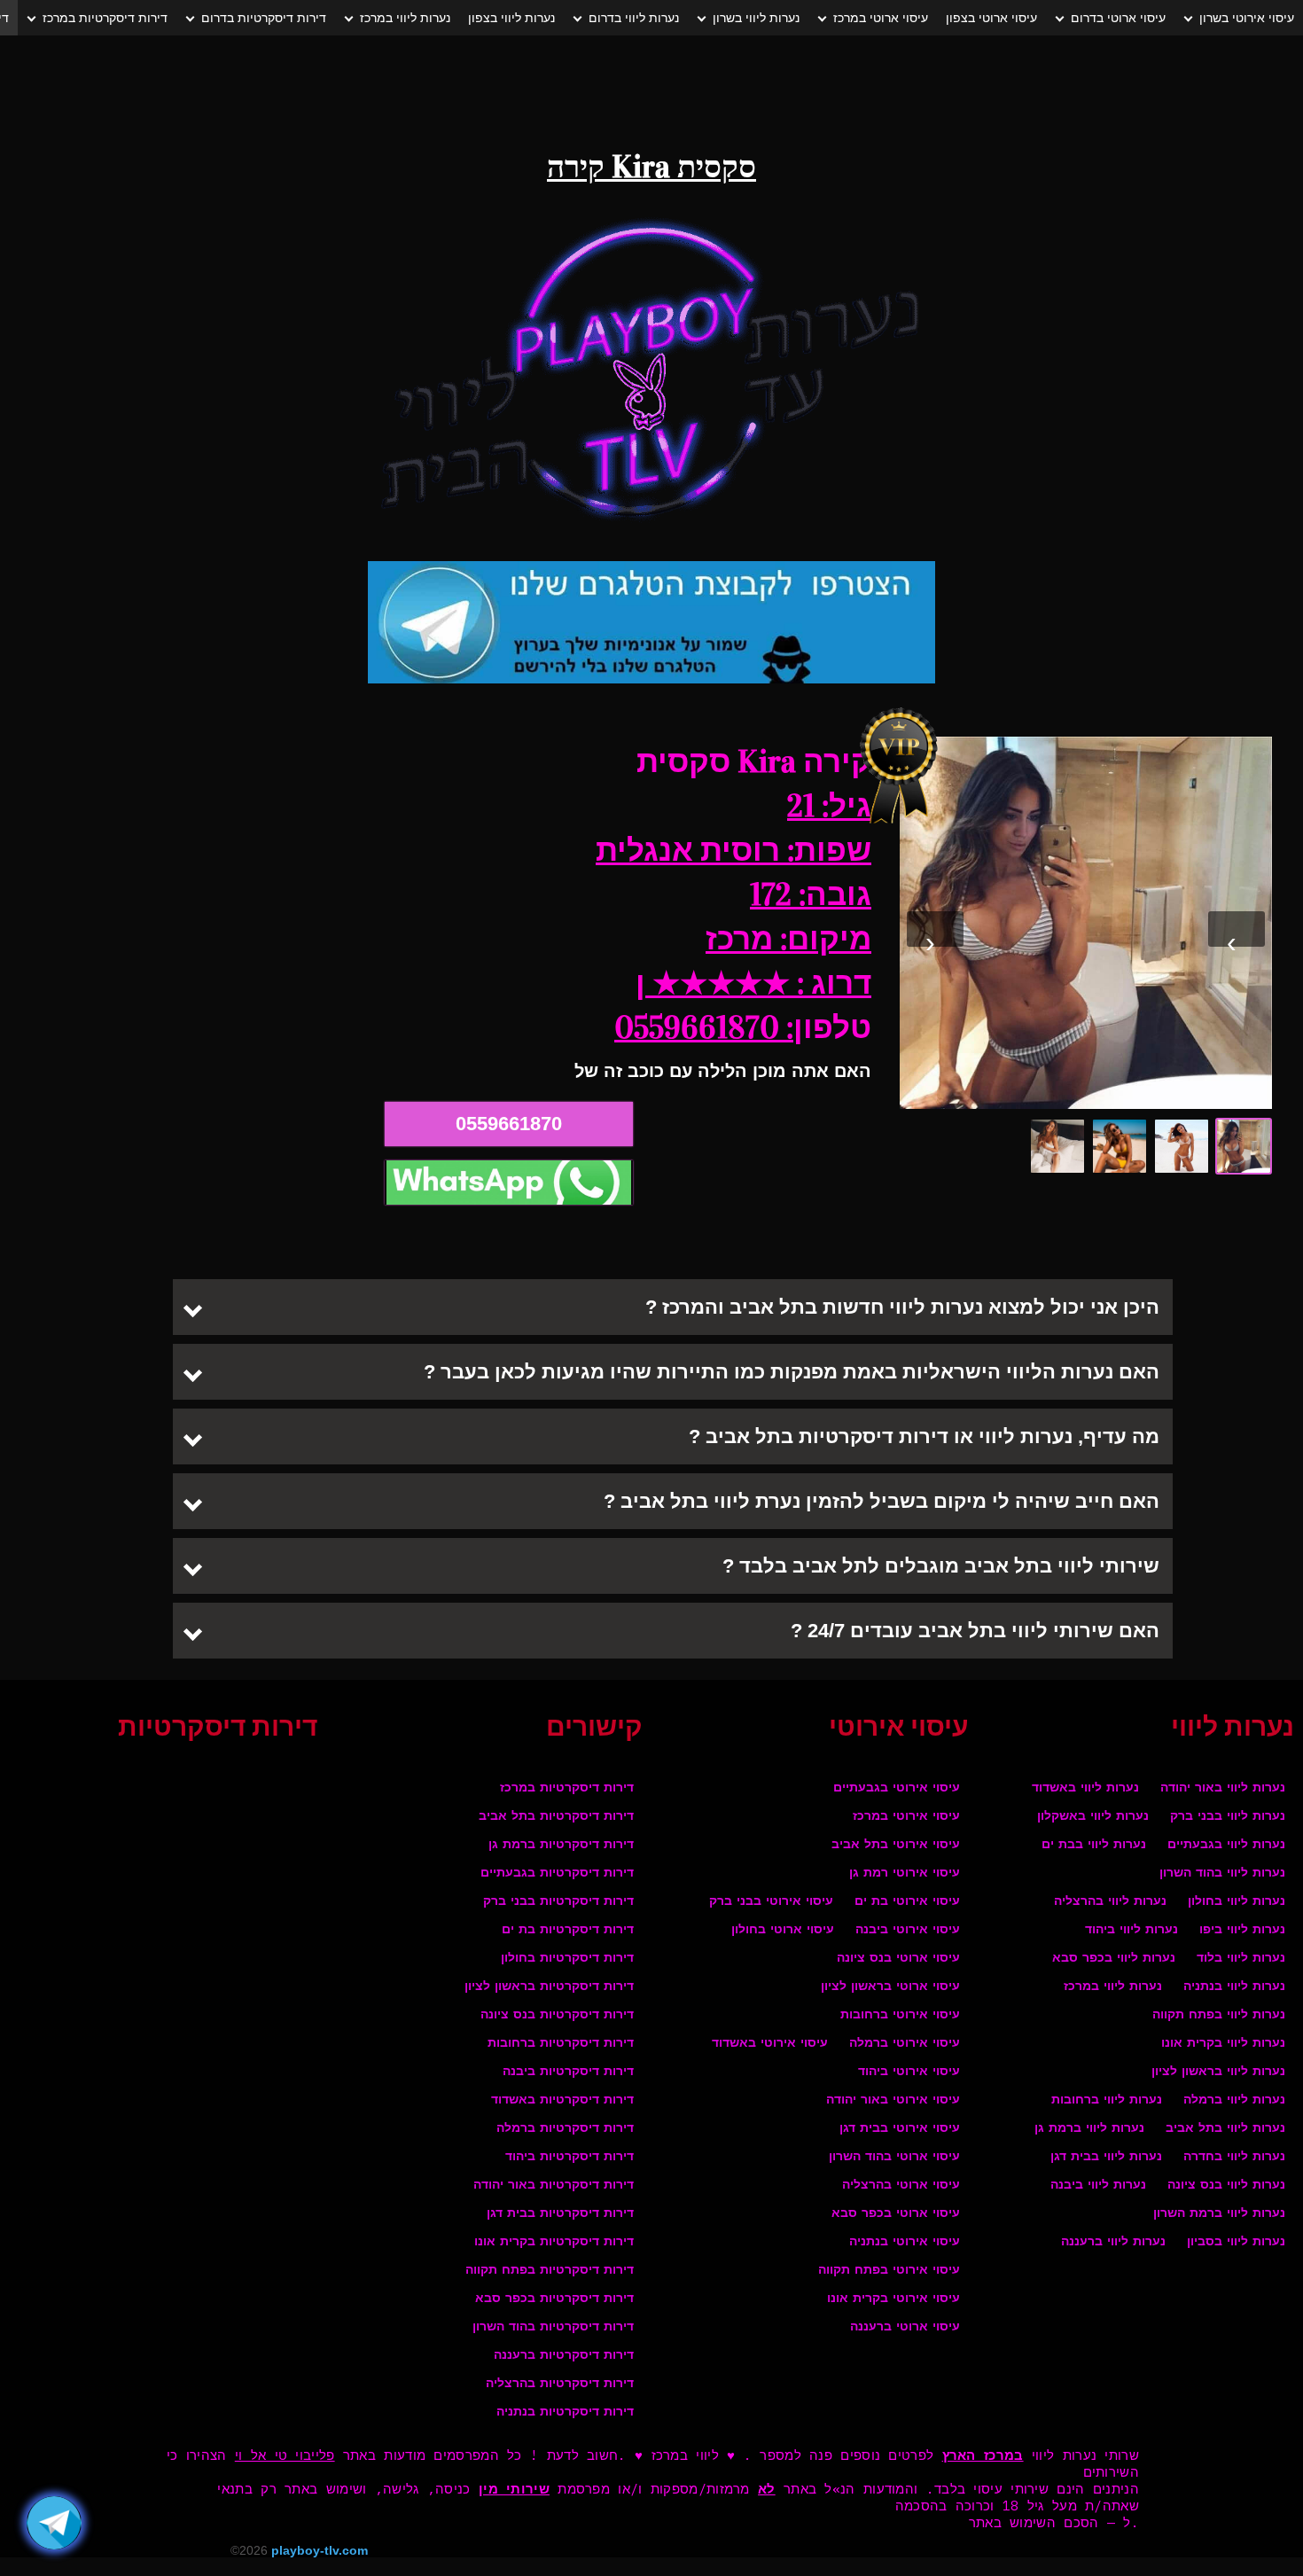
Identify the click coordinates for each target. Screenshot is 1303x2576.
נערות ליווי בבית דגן (1106, 2157)
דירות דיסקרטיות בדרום (264, 18)
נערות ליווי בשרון (756, 18)
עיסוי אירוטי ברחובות (900, 2015)
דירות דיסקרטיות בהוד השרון (553, 2327)
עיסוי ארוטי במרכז (881, 18)
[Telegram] (54, 2523)
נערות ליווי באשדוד (1085, 1788)
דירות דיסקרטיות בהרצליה (560, 2384)
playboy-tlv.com (320, 2550)
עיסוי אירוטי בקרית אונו (893, 2299)
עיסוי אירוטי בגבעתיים (897, 1788)
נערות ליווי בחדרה (1234, 2157)
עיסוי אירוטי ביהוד (909, 2072)
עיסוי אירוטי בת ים (907, 1902)
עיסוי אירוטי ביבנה (908, 1930)
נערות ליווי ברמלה (1234, 2100)
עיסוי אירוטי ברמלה (905, 2044)
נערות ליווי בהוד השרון (1222, 1873)
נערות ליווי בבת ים (1094, 1845)
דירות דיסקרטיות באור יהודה (554, 2186)
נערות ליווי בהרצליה (1110, 1902)
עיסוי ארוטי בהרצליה (901, 2186)
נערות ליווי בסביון (1236, 2242)
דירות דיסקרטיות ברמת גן (561, 1845)
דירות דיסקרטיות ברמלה (565, 2129)
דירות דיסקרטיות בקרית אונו (554, 2242)
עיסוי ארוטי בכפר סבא (896, 2214)
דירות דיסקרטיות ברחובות (561, 2044)
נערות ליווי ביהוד (1131, 1930)
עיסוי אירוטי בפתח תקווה (889, 2271)
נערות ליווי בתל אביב (1225, 2129)
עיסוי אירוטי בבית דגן (900, 2129)
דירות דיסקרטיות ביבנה (568, 2072)
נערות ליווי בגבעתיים (1226, 1845)
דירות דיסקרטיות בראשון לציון (549, 1987)
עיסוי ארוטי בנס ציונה (898, 1959)
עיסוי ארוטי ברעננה (905, 2327)
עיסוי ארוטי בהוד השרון (894, 2157)
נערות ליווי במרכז (405, 18)
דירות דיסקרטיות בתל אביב (556, 1817)
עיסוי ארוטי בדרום (1118, 18)
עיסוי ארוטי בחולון (783, 1930)
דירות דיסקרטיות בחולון (567, 1959)
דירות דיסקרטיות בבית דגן (560, 2214)
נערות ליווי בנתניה (1234, 1987)
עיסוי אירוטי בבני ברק (771, 1902)
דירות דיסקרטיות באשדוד (562, 2100)
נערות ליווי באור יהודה (1223, 1788)
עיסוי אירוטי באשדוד (770, 2044)
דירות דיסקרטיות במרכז (105, 18)
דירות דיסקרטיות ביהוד (570, 2157)
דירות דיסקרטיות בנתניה (565, 2412)
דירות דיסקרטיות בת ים (568, 1930)
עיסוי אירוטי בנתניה (905, 2242)
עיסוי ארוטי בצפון (991, 18)
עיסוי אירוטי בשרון (1247, 18)
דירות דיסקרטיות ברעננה (564, 2356)
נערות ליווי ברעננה (1113, 2242)
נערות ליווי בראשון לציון (1218, 2072)
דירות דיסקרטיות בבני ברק (558, 1902)
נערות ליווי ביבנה (1098, 2186)
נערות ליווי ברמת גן (1089, 2129)
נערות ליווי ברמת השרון (1219, 2214)
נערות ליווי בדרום (634, 18)
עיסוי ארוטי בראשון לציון (890, 1987)
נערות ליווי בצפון (511, 18)
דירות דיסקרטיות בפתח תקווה (550, 2271)
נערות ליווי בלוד (1241, 1959)
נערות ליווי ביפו (1242, 1930)
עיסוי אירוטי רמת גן (905, 1873)
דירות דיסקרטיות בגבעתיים (557, 1873)
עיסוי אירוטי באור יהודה (893, 2100)
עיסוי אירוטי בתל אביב (896, 1845)
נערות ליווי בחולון (1237, 1902)
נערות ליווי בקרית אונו (1223, 2044)
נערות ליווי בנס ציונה (1226, 2186)
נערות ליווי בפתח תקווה (1219, 2015)
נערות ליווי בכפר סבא (1114, 1959)
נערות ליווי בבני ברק (1228, 1817)
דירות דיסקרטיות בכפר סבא (554, 2299)
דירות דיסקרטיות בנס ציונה (557, 2015)
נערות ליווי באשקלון (1093, 1817)
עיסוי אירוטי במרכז (906, 1817)
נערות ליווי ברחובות (1107, 2100)
